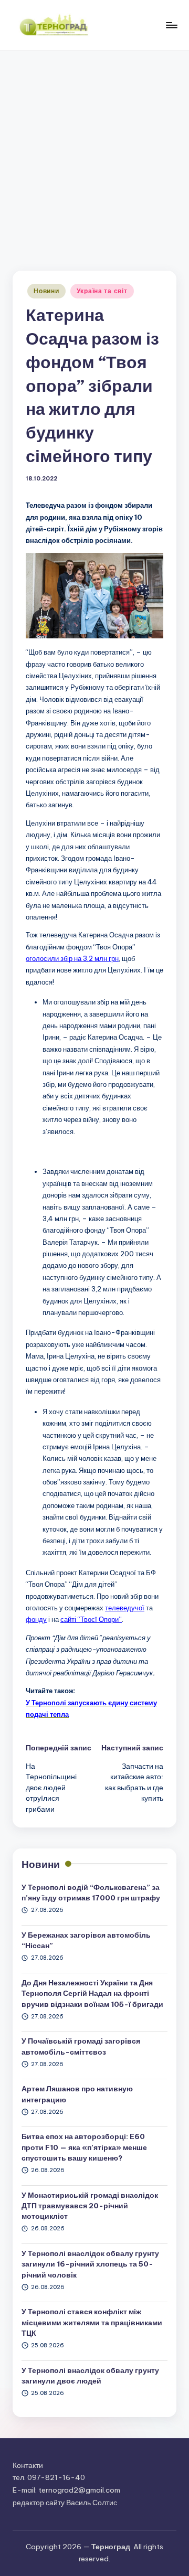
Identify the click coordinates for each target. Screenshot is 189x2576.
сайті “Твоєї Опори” (91, 1619)
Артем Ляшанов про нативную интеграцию (77, 2094)
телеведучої (125, 1608)
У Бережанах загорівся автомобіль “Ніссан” (86, 1940)
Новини (46, 291)
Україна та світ (102, 291)
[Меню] (171, 25)
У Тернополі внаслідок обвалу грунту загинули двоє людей (90, 2376)
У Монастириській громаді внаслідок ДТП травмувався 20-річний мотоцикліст (90, 2206)
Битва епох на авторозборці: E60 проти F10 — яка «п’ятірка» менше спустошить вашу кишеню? (84, 2147)
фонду (36, 1619)
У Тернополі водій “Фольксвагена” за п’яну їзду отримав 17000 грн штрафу (91, 1893)
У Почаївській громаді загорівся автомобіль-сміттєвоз (81, 2046)
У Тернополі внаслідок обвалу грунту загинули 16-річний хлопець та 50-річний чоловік (90, 2264)
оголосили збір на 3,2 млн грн (72, 958)
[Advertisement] (94, 150)
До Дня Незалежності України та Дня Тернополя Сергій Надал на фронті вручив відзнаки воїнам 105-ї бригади (92, 1994)
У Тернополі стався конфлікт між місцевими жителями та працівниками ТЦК (92, 2322)
